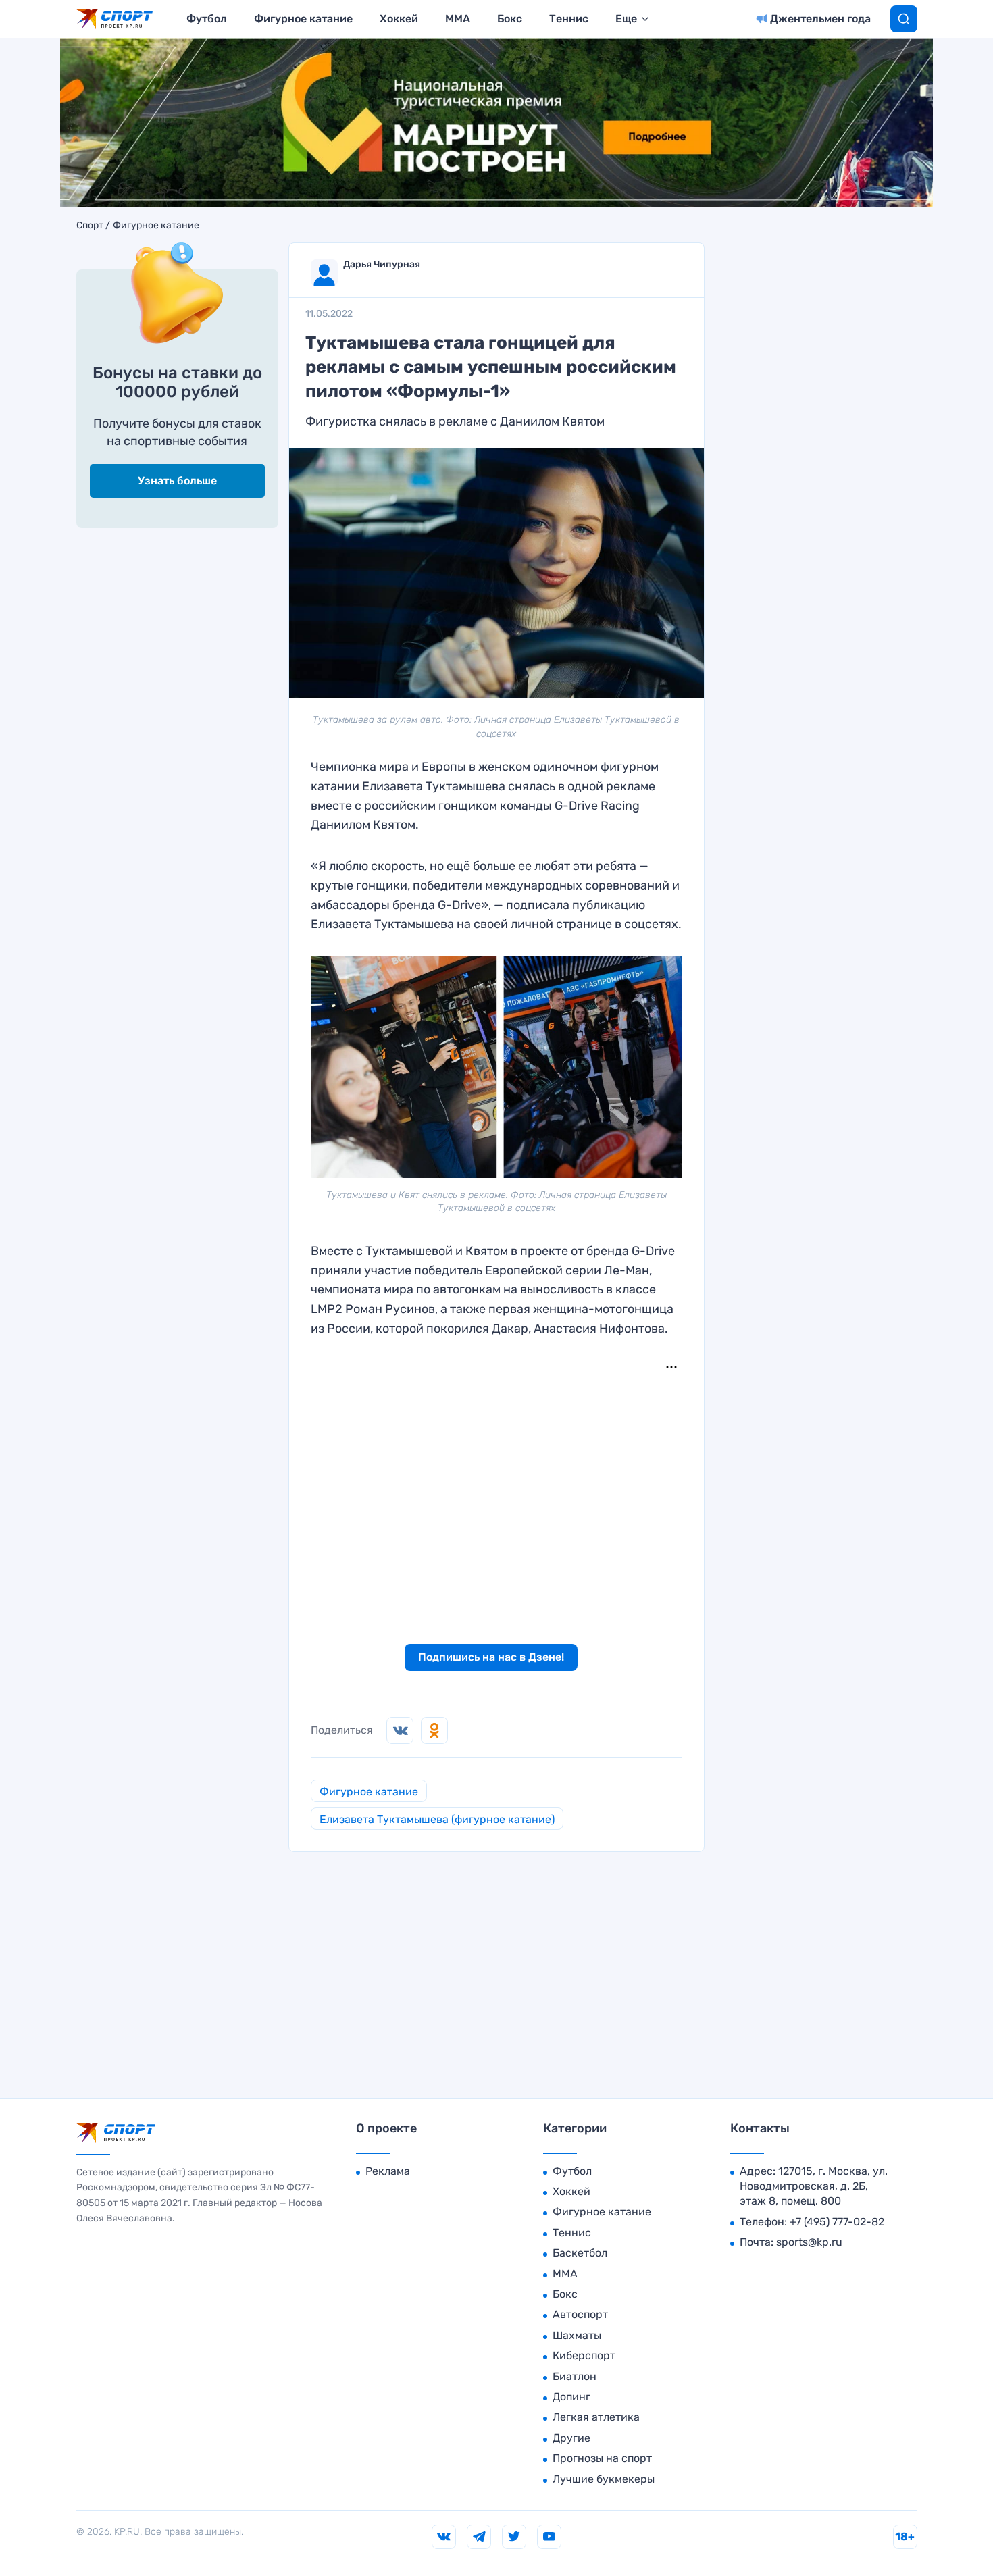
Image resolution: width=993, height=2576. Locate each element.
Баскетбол (580, 2253)
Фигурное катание (303, 19)
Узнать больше (177, 481)
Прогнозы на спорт (602, 2458)
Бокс (510, 19)
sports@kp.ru (809, 2242)
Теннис (569, 19)
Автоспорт (580, 2314)
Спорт (90, 226)
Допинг (571, 2397)
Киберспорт (584, 2355)
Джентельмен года (820, 19)
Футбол (207, 19)
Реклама (388, 2171)
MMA (458, 19)
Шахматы (577, 2335)
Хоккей (399, 19)
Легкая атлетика (596, 2417)
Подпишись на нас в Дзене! (491, 1657)
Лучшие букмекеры (604, 2479)
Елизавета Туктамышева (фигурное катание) (437, 1819)
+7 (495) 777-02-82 (837, 2222)
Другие (571, 2438)
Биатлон (575, 2376)
